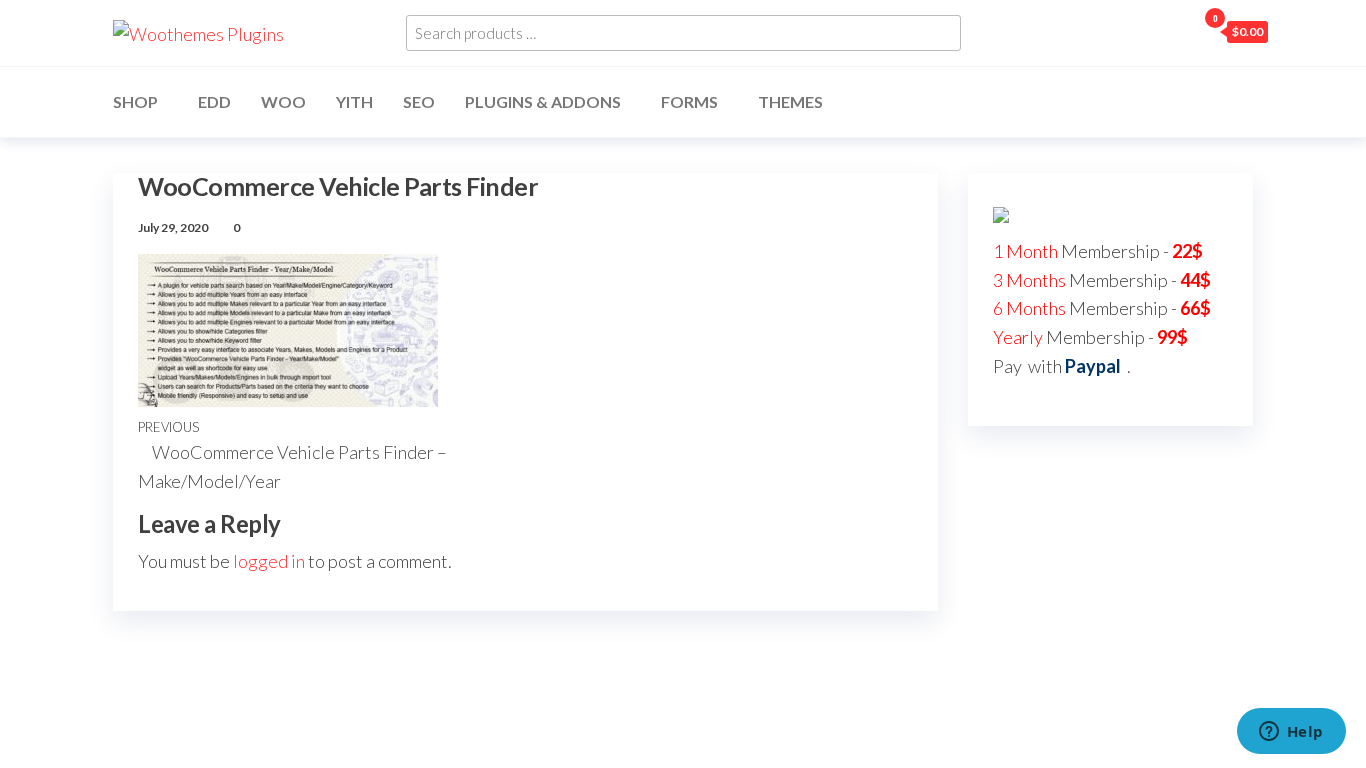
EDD (214, 101)
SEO (419, 101)
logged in (269, 561)
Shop (135, 101)
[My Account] (1176, 31)
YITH (354, 101)
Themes (790, 101)
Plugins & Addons (543, 101)
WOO (283, 101)
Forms (689, 101)
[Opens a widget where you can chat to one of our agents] (1291, 733)
